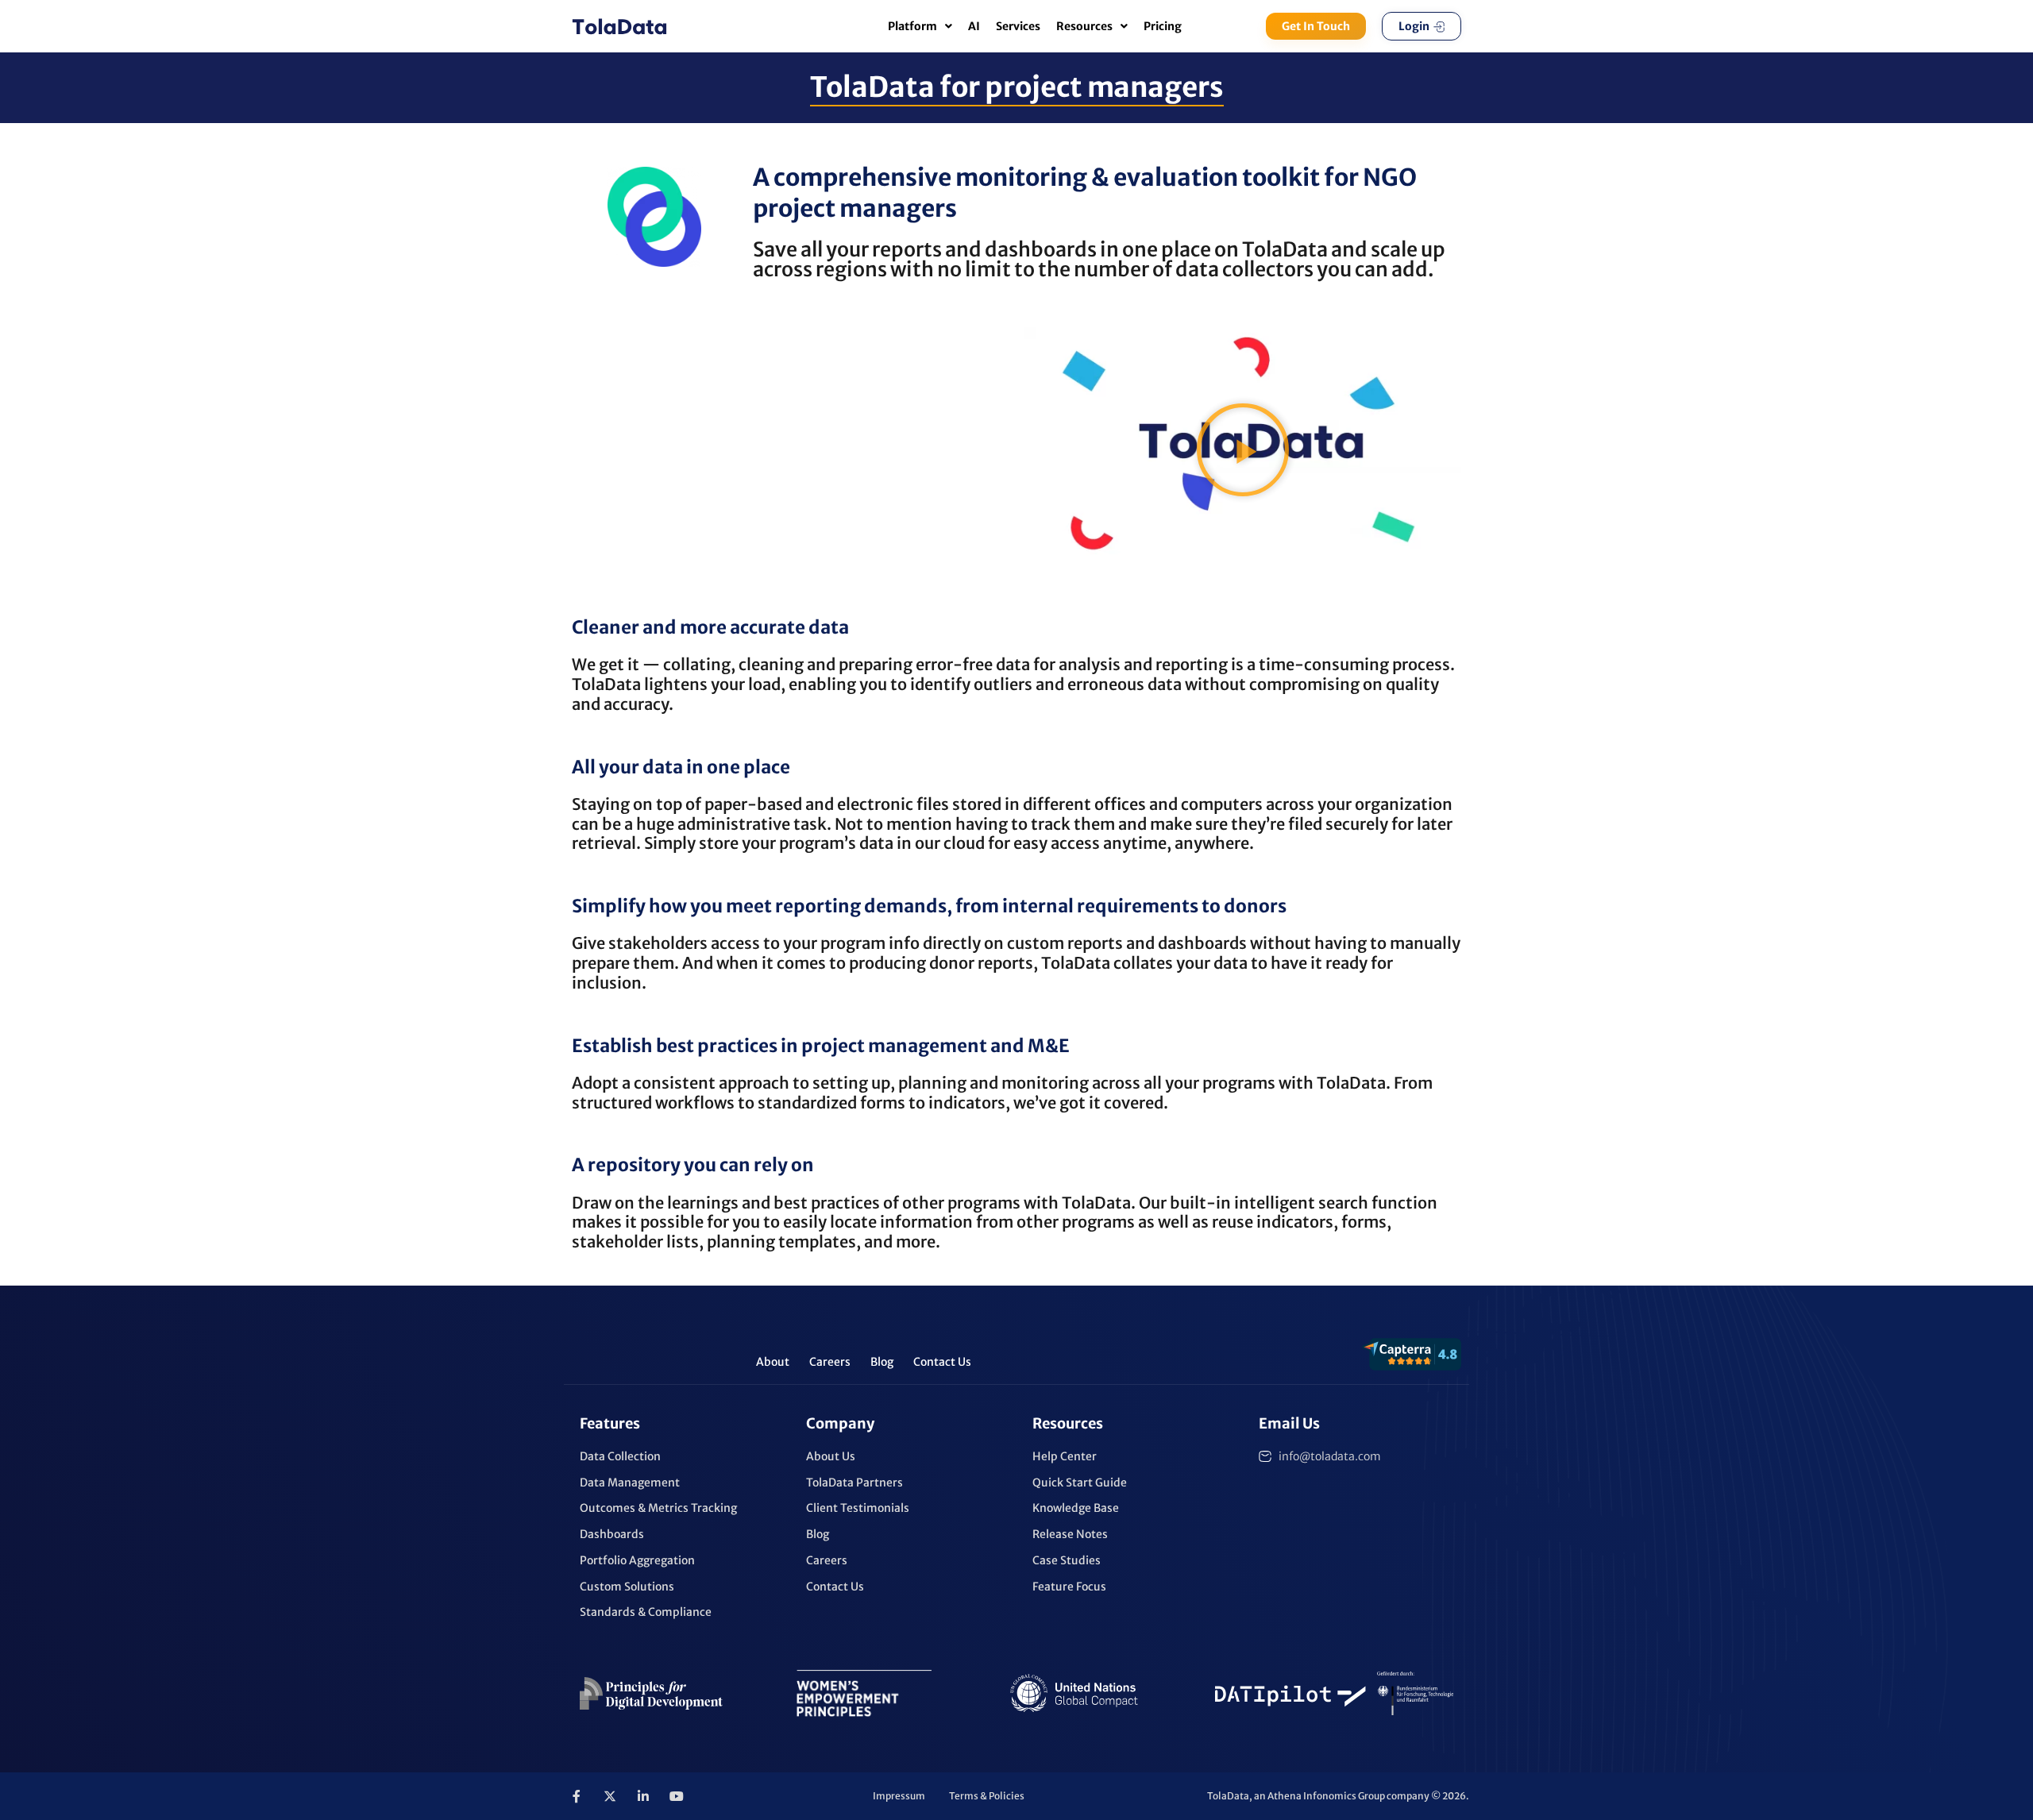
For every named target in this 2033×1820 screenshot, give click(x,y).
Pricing (1163, 26)
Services (1018, 26)
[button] (1243, 449)
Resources (1084, 26)
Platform (912, 26)
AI (974, 26)
